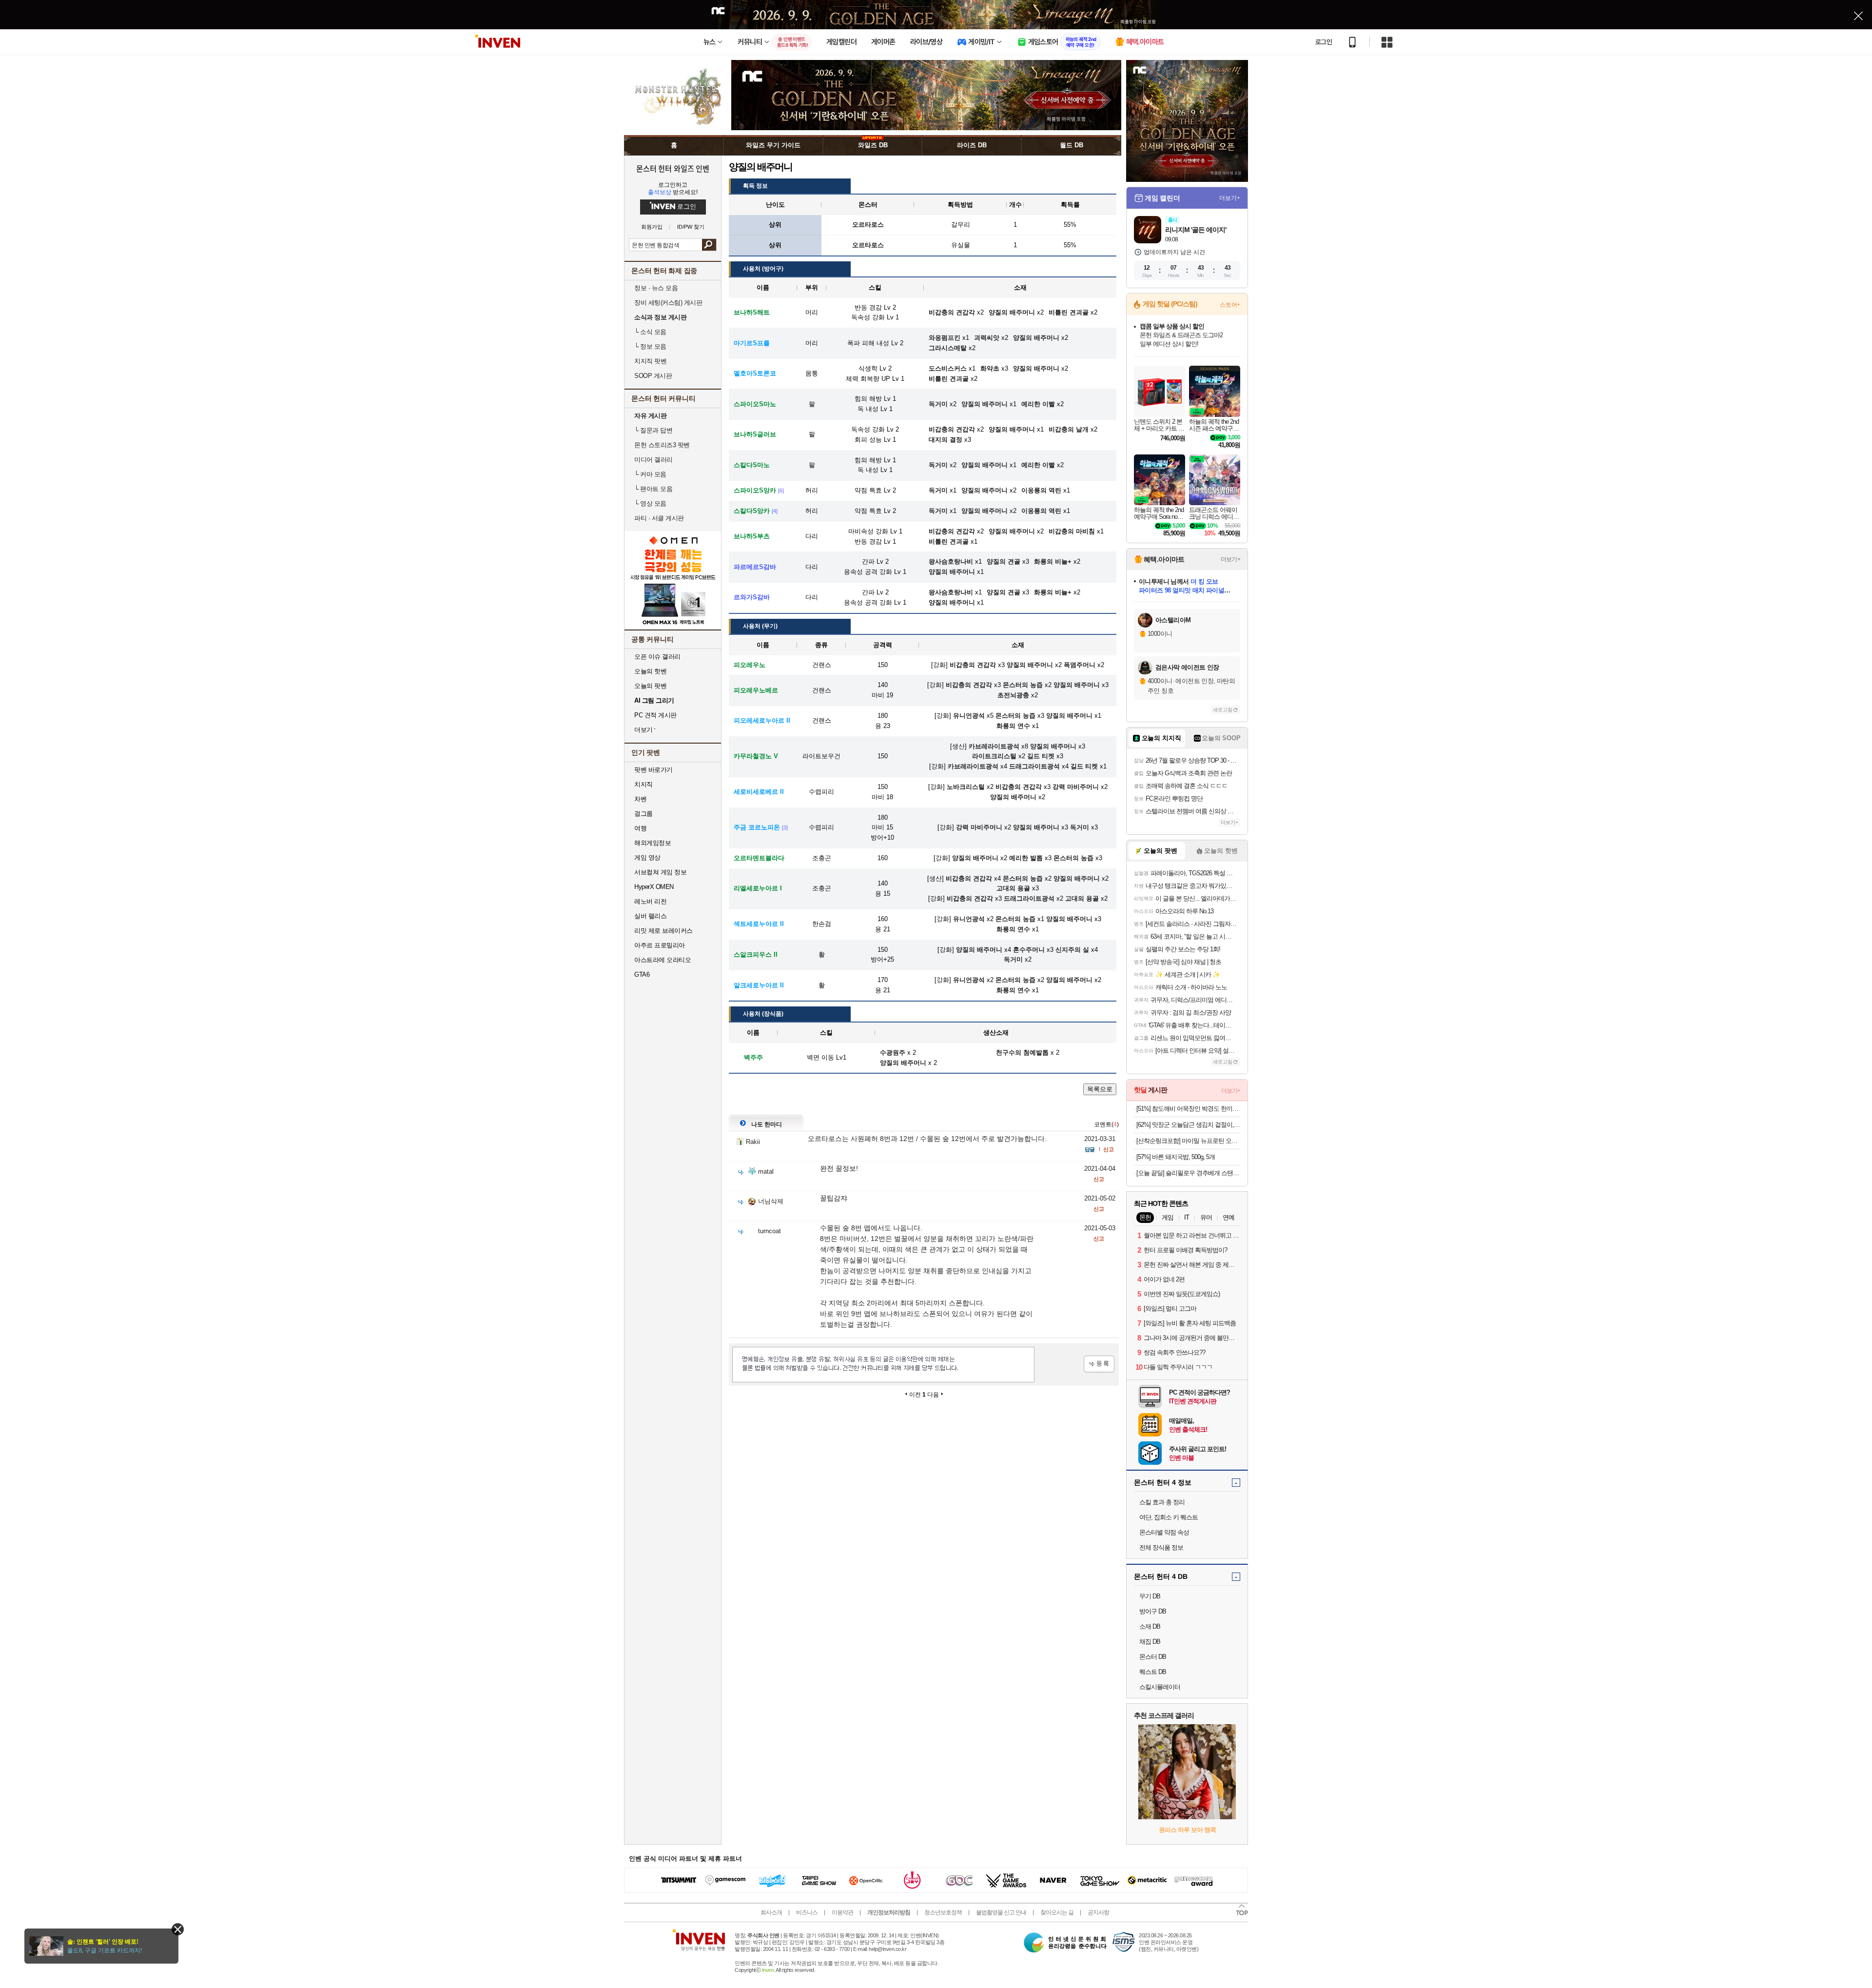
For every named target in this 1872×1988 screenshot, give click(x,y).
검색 (709, 245)
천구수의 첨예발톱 (1022, 1053)
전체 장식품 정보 (1161, 1547)
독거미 (1080, 827)
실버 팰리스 (650, 916)
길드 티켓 (1041, 756)
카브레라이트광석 (994, 746)
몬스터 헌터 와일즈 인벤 (673, 168)
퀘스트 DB (1153, 1672)
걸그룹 (643, 814)
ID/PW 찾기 (691, 227)
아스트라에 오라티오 (663, 960)
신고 (1109, 1149)
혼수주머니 (1029, 950)
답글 (1090, 1149)
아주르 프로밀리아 (660, 945)
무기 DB (1150, 1596)
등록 (1099, 1364)
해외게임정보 (653, 843)
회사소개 (771, 1912)
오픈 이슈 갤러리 (657, 657)
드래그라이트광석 (1034, 766)
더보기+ (1230, 198)
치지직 (643, 784)
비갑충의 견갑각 (973, 665)
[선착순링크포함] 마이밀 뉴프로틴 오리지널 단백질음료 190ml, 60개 (1188, 1141)
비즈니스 (807, 1912)
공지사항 (1098, 1912)
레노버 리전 (650, 901)
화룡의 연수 (1013, 726)
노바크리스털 (966, 787)
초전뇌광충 (1013, 695)
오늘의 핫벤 (650, 671)
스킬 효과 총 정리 (1162, 1502)
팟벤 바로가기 (653, 770)
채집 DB (1150, 1642)
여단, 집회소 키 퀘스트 (1169, 1517)
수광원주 (893, 1053)
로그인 (1324, 42)
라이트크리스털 (994, 756)
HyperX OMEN (654, 887)
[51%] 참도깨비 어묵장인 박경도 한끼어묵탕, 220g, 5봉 (1188, 1109)
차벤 (640, 799)
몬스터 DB (1153, 1657)
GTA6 (642, 974)
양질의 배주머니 (1030, 665)
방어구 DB (1153, 1611)
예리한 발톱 (1026, 858)
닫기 (178, 1929)
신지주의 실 (1072, 950)
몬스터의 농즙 (1023, 685)
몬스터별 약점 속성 (1164, 1532)
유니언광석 (969, 716)
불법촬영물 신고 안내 (1001, 1912)
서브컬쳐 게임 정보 (660, 872)
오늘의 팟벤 (650, 686)
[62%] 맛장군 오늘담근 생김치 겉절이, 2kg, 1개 (1188, 1125)
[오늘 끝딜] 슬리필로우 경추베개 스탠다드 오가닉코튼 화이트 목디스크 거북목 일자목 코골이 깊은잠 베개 (1188, 1173)
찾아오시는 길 (1057, 1912)
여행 (640, 828)
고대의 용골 (1013, 888)
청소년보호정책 (943, 1912)
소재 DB (1150, 1626)
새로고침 (1223, 710)
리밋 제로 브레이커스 (663, 931)
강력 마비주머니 (1076, 787)
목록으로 (1100, 1089)
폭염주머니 (1080, 665)
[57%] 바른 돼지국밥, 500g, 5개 (1176, 1157)
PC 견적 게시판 (655, 715)
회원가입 (652, 227)
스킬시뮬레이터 (1160, 1687)
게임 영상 (647, 857)
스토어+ (1230, 305)
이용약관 (842, 1912)
